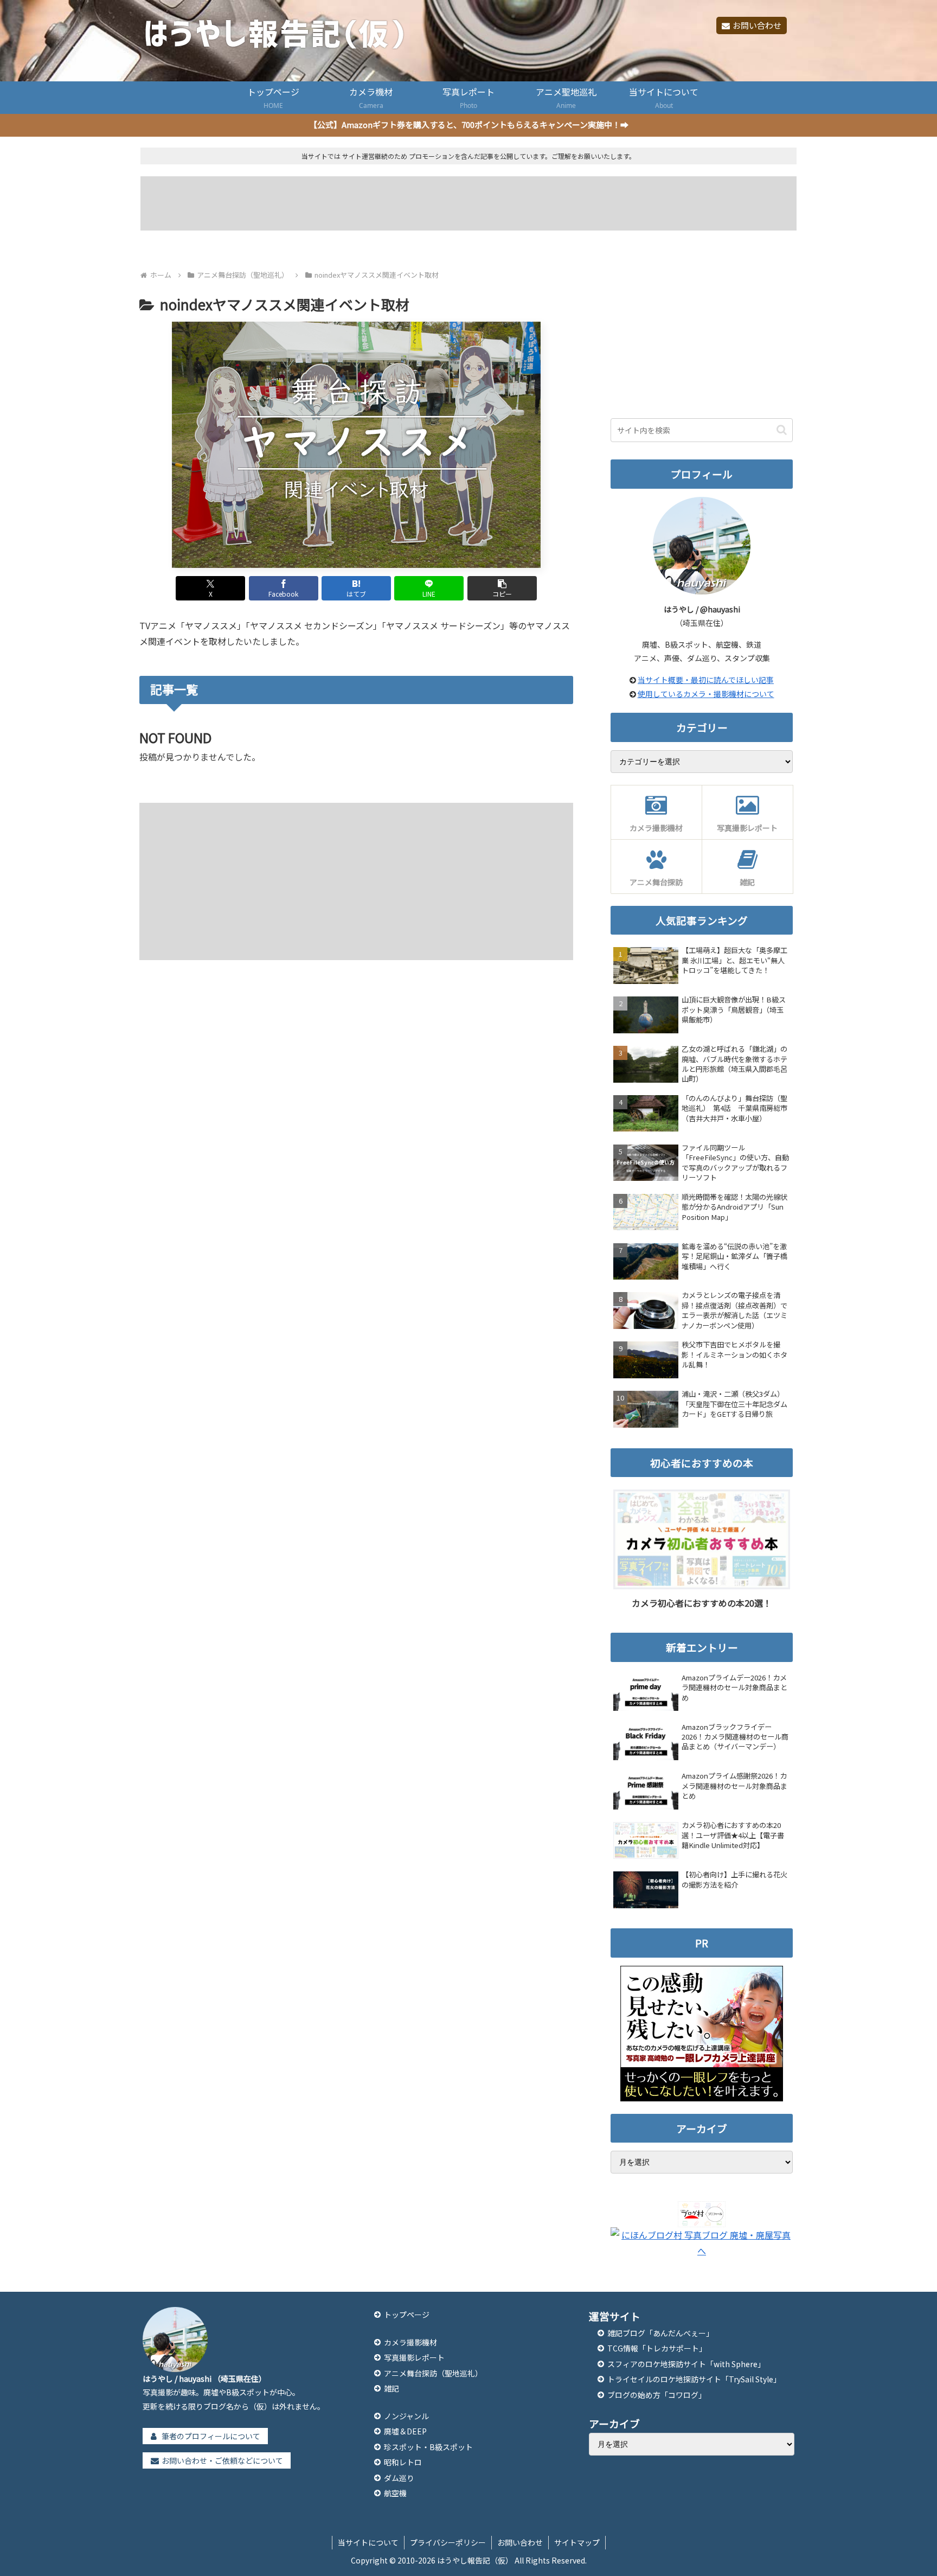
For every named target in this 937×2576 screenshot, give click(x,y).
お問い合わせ (757, 25)
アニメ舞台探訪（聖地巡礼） (433, 2373)
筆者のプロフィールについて (211, 2436)
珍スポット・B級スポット (428, 2447)
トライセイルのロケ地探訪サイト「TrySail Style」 (694, 2379)
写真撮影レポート (414, 2357)
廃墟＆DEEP (405, 2431)
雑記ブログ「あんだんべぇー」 (660, 2333)
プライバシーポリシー (448, 2542)
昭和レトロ (403, 2462)
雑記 (392, 2388)
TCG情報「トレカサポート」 (657, 2348)
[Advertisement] (469, 203)
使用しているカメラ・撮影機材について (706, 694)
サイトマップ (577, 2542)
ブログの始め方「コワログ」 (657, 2395)
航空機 (395, 2493)
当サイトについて (368, 2542)
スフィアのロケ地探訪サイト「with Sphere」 (686, 2364)
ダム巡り (399, 2478)
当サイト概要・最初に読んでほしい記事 (706, 680)
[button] (502, 588)
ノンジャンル (406, 2416)
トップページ (407, 2315)
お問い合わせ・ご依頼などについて (222, 2460)
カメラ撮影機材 (410, 2342)
